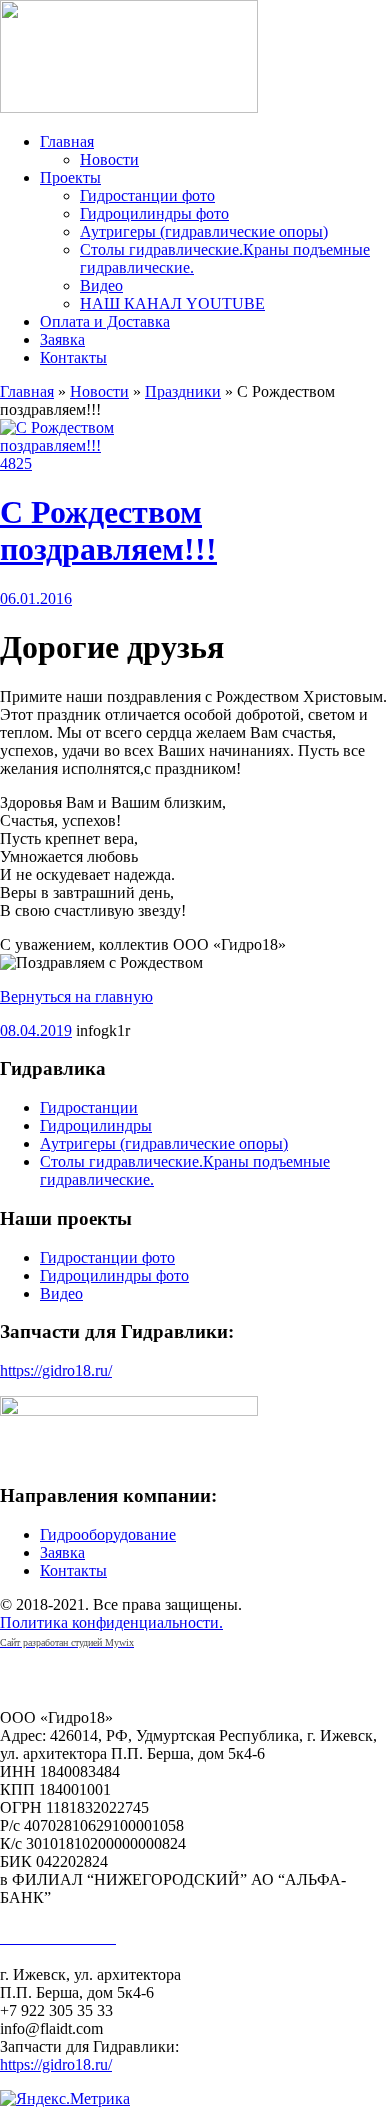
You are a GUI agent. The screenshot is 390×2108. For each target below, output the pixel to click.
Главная (67, 141)
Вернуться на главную (76, 996)
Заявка (62, 339)
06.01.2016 (36, 598)
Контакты (73, 357)
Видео (101, 285)
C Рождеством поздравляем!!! (108, 530)
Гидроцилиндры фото (154, 213)
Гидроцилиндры (96, 1125)
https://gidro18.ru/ (56, 1370)
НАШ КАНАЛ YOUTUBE (172, 303)
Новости (109, 159)
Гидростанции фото (147, 195)
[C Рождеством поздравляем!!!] (75, 445)
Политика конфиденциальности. (111, 1622)
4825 (16, 463)
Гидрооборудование (108, 1534)
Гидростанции (89, 1107)
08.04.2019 (36, 1030)
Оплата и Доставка (105, 321)
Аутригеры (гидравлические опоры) (204, 231)
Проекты (70, 177)
